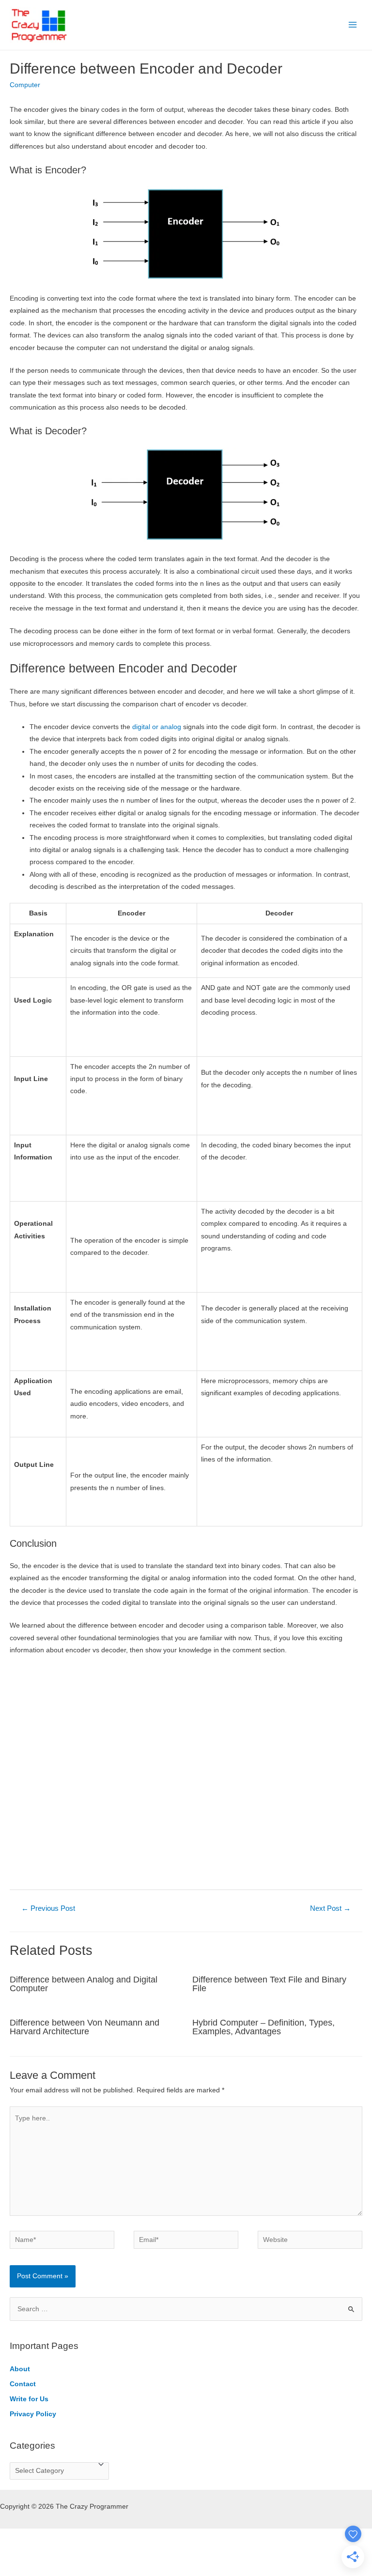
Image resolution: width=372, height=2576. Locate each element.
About (20, 2369)
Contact (23, 2384)
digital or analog (157, 727)
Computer (25, 85)
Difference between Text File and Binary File (269, 1984)
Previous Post (48, 1908)
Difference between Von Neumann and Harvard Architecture (85, 2027)
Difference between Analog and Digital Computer (84, 1984)
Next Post (330, 1908)
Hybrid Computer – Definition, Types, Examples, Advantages (263, 2027)
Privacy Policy (33, 2414)
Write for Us (29, 2399)
